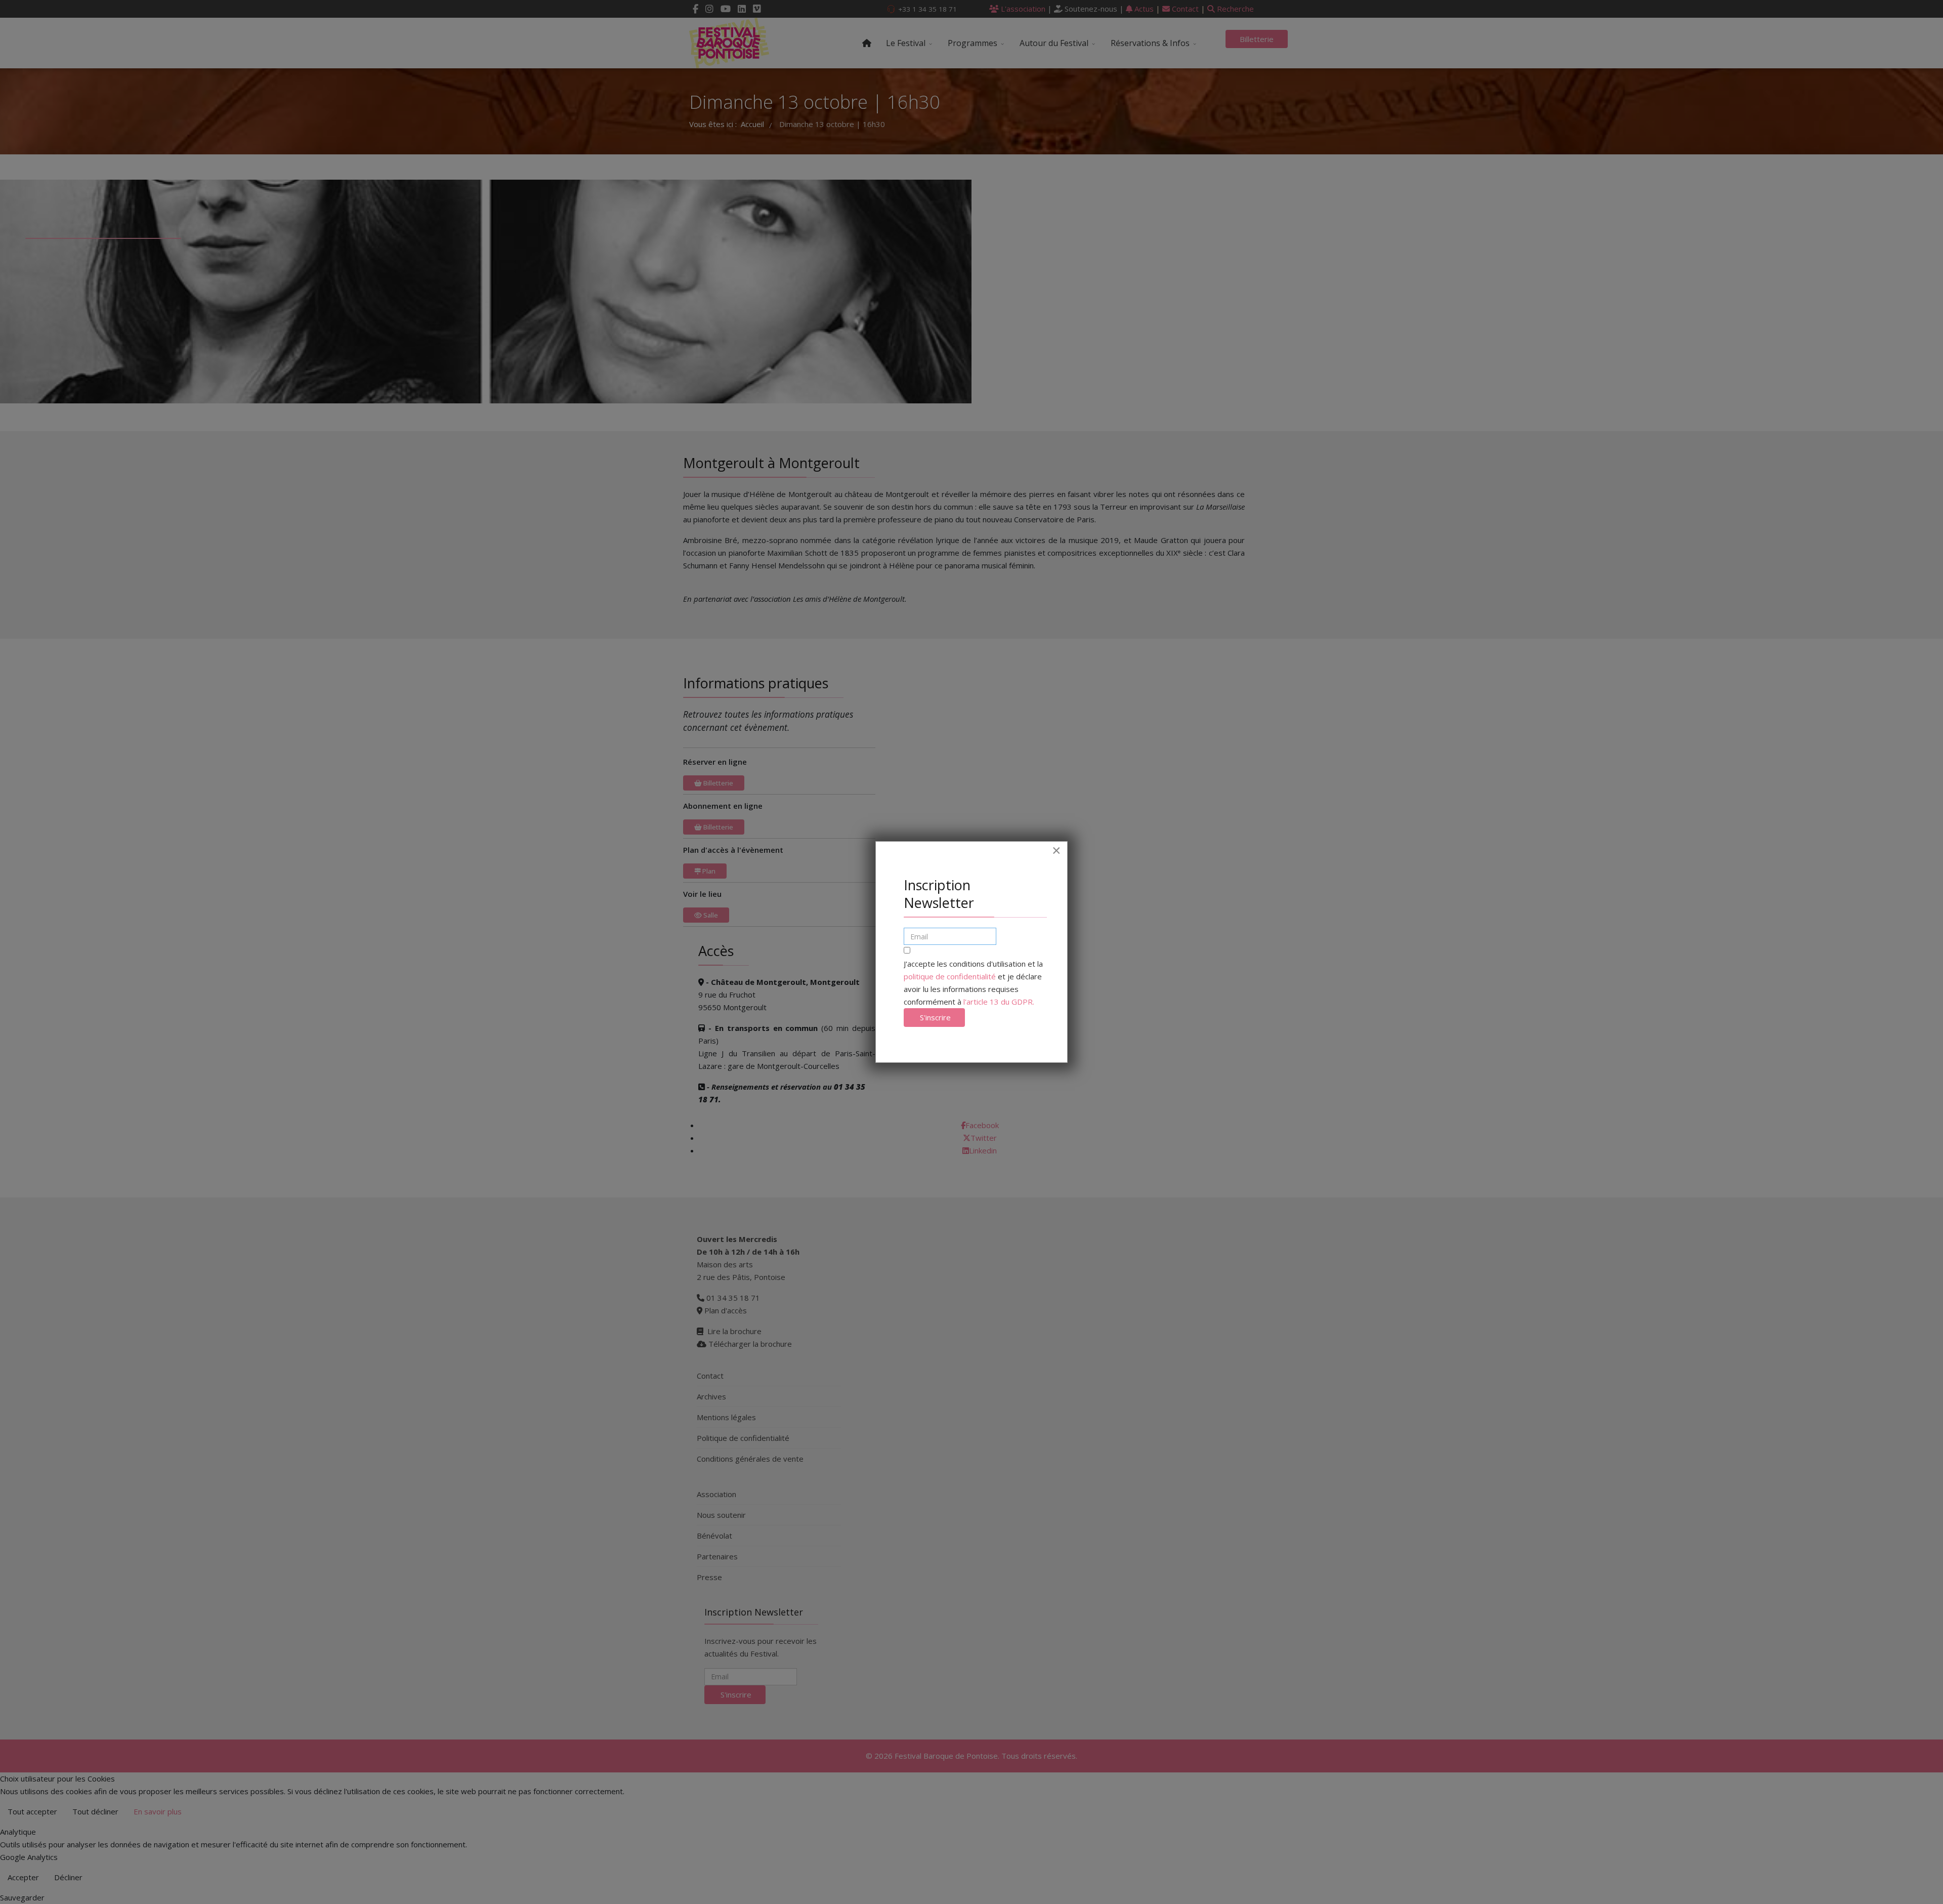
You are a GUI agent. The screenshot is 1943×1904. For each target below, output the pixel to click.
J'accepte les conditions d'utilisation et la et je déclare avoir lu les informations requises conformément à (973, 983)
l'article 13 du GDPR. (999, 1002)
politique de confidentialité (950, 976)
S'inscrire (934, 1017)
